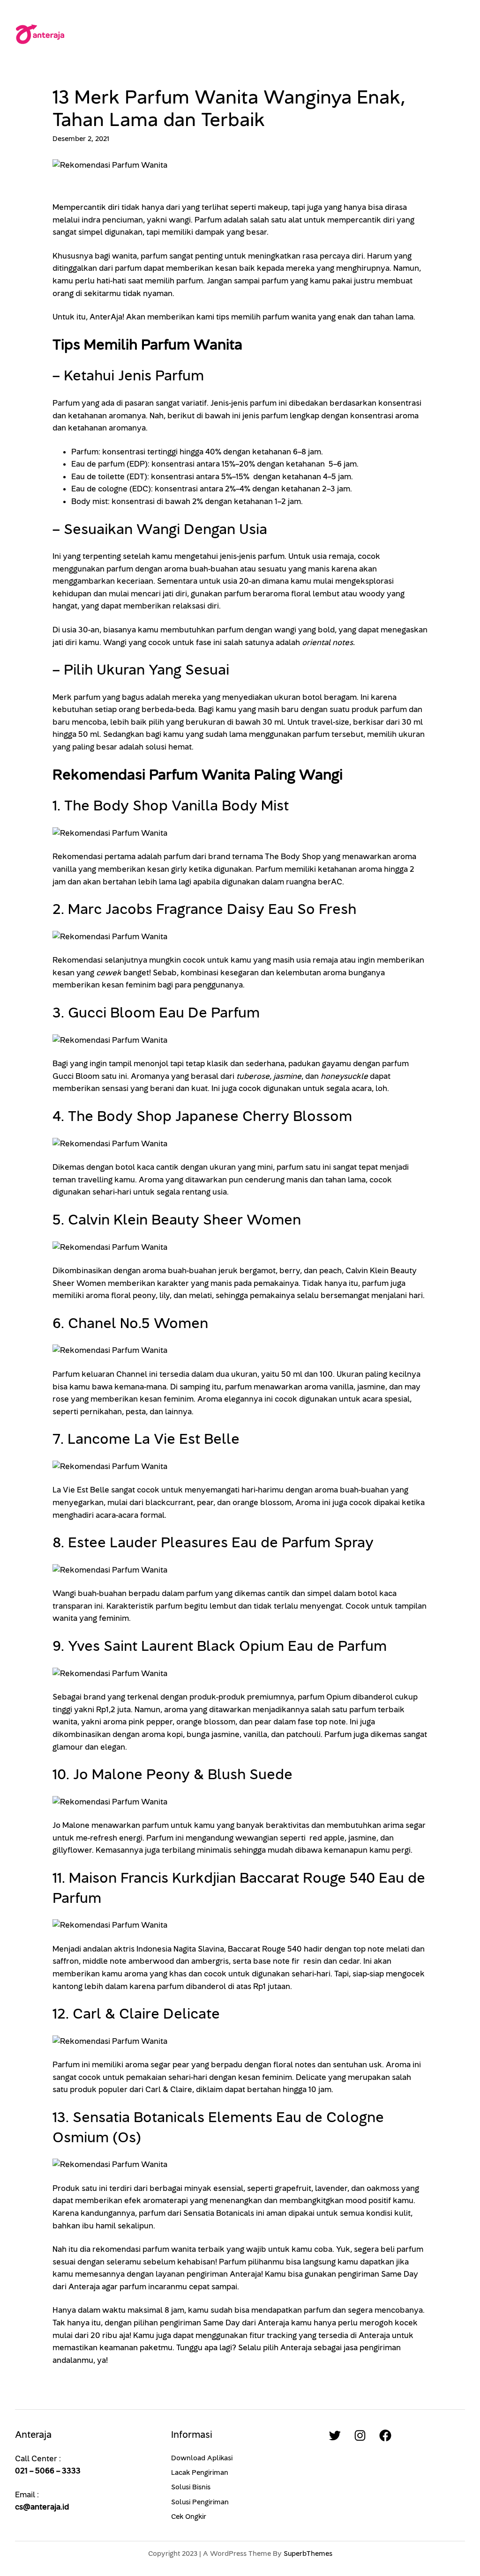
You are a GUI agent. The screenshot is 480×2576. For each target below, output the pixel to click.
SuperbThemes (308, 2554)
